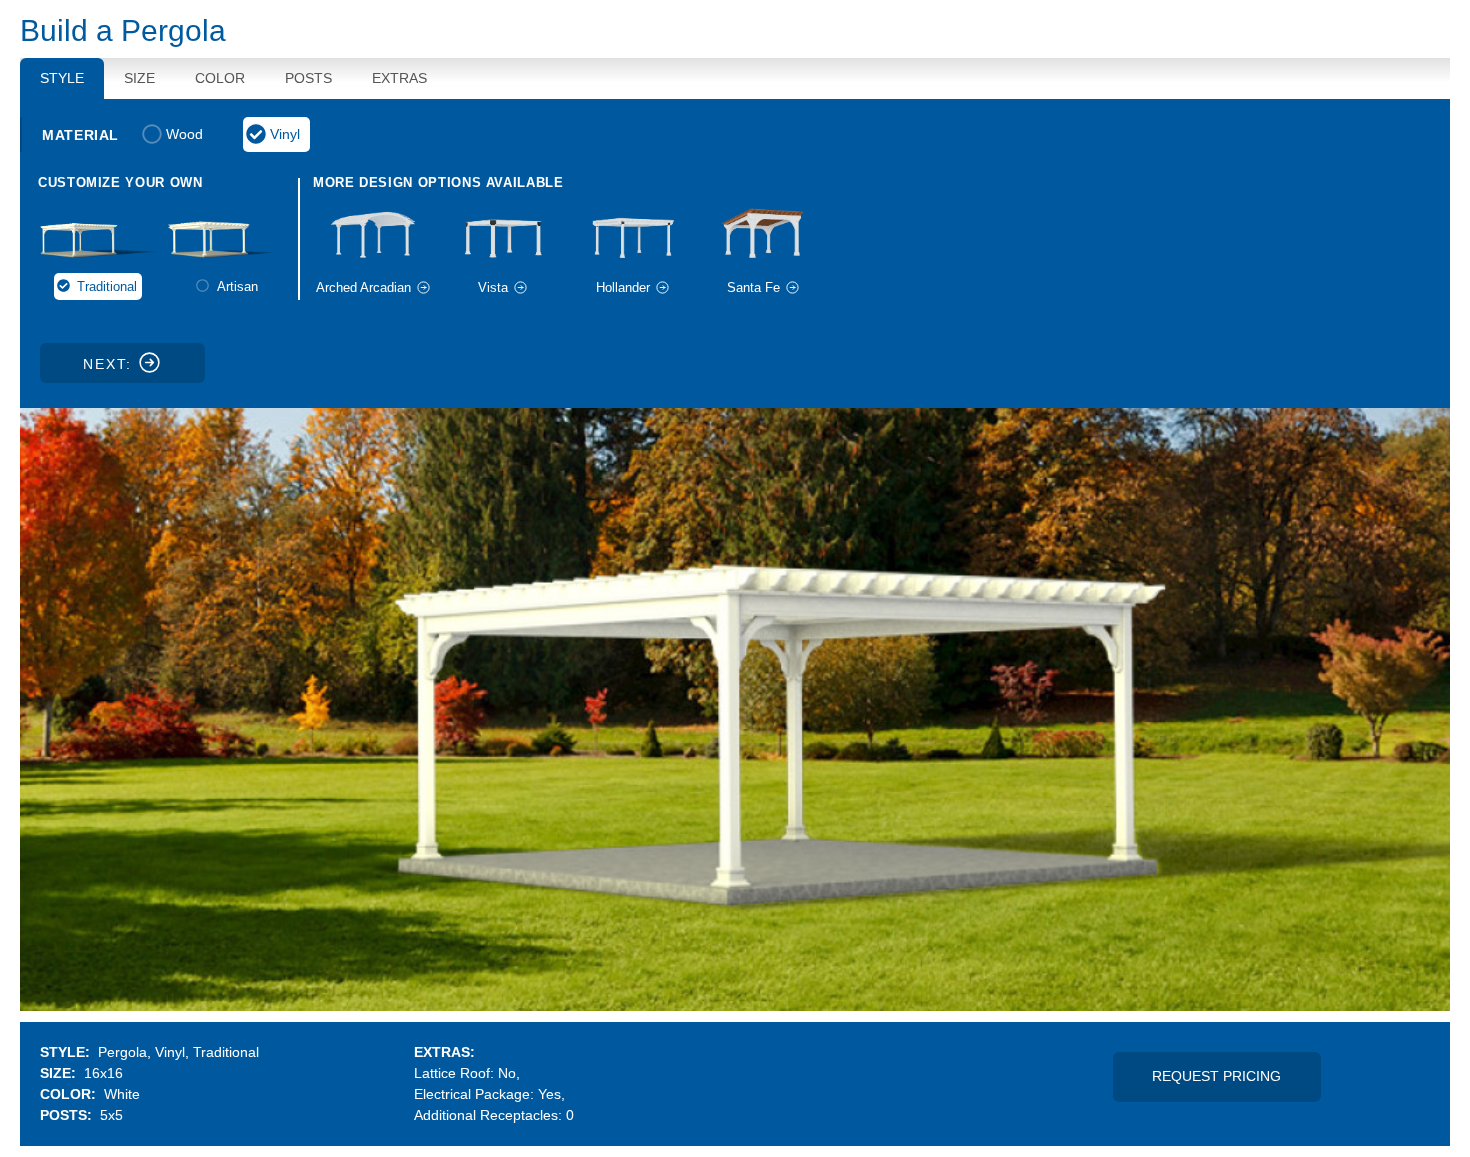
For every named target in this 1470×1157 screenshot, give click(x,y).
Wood (184, 134)
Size (139, 78)
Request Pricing (1216, 1076)
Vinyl (285, 134)
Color (220, 78)
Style (62, 78)
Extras (399, 78)
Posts (308, 78)
